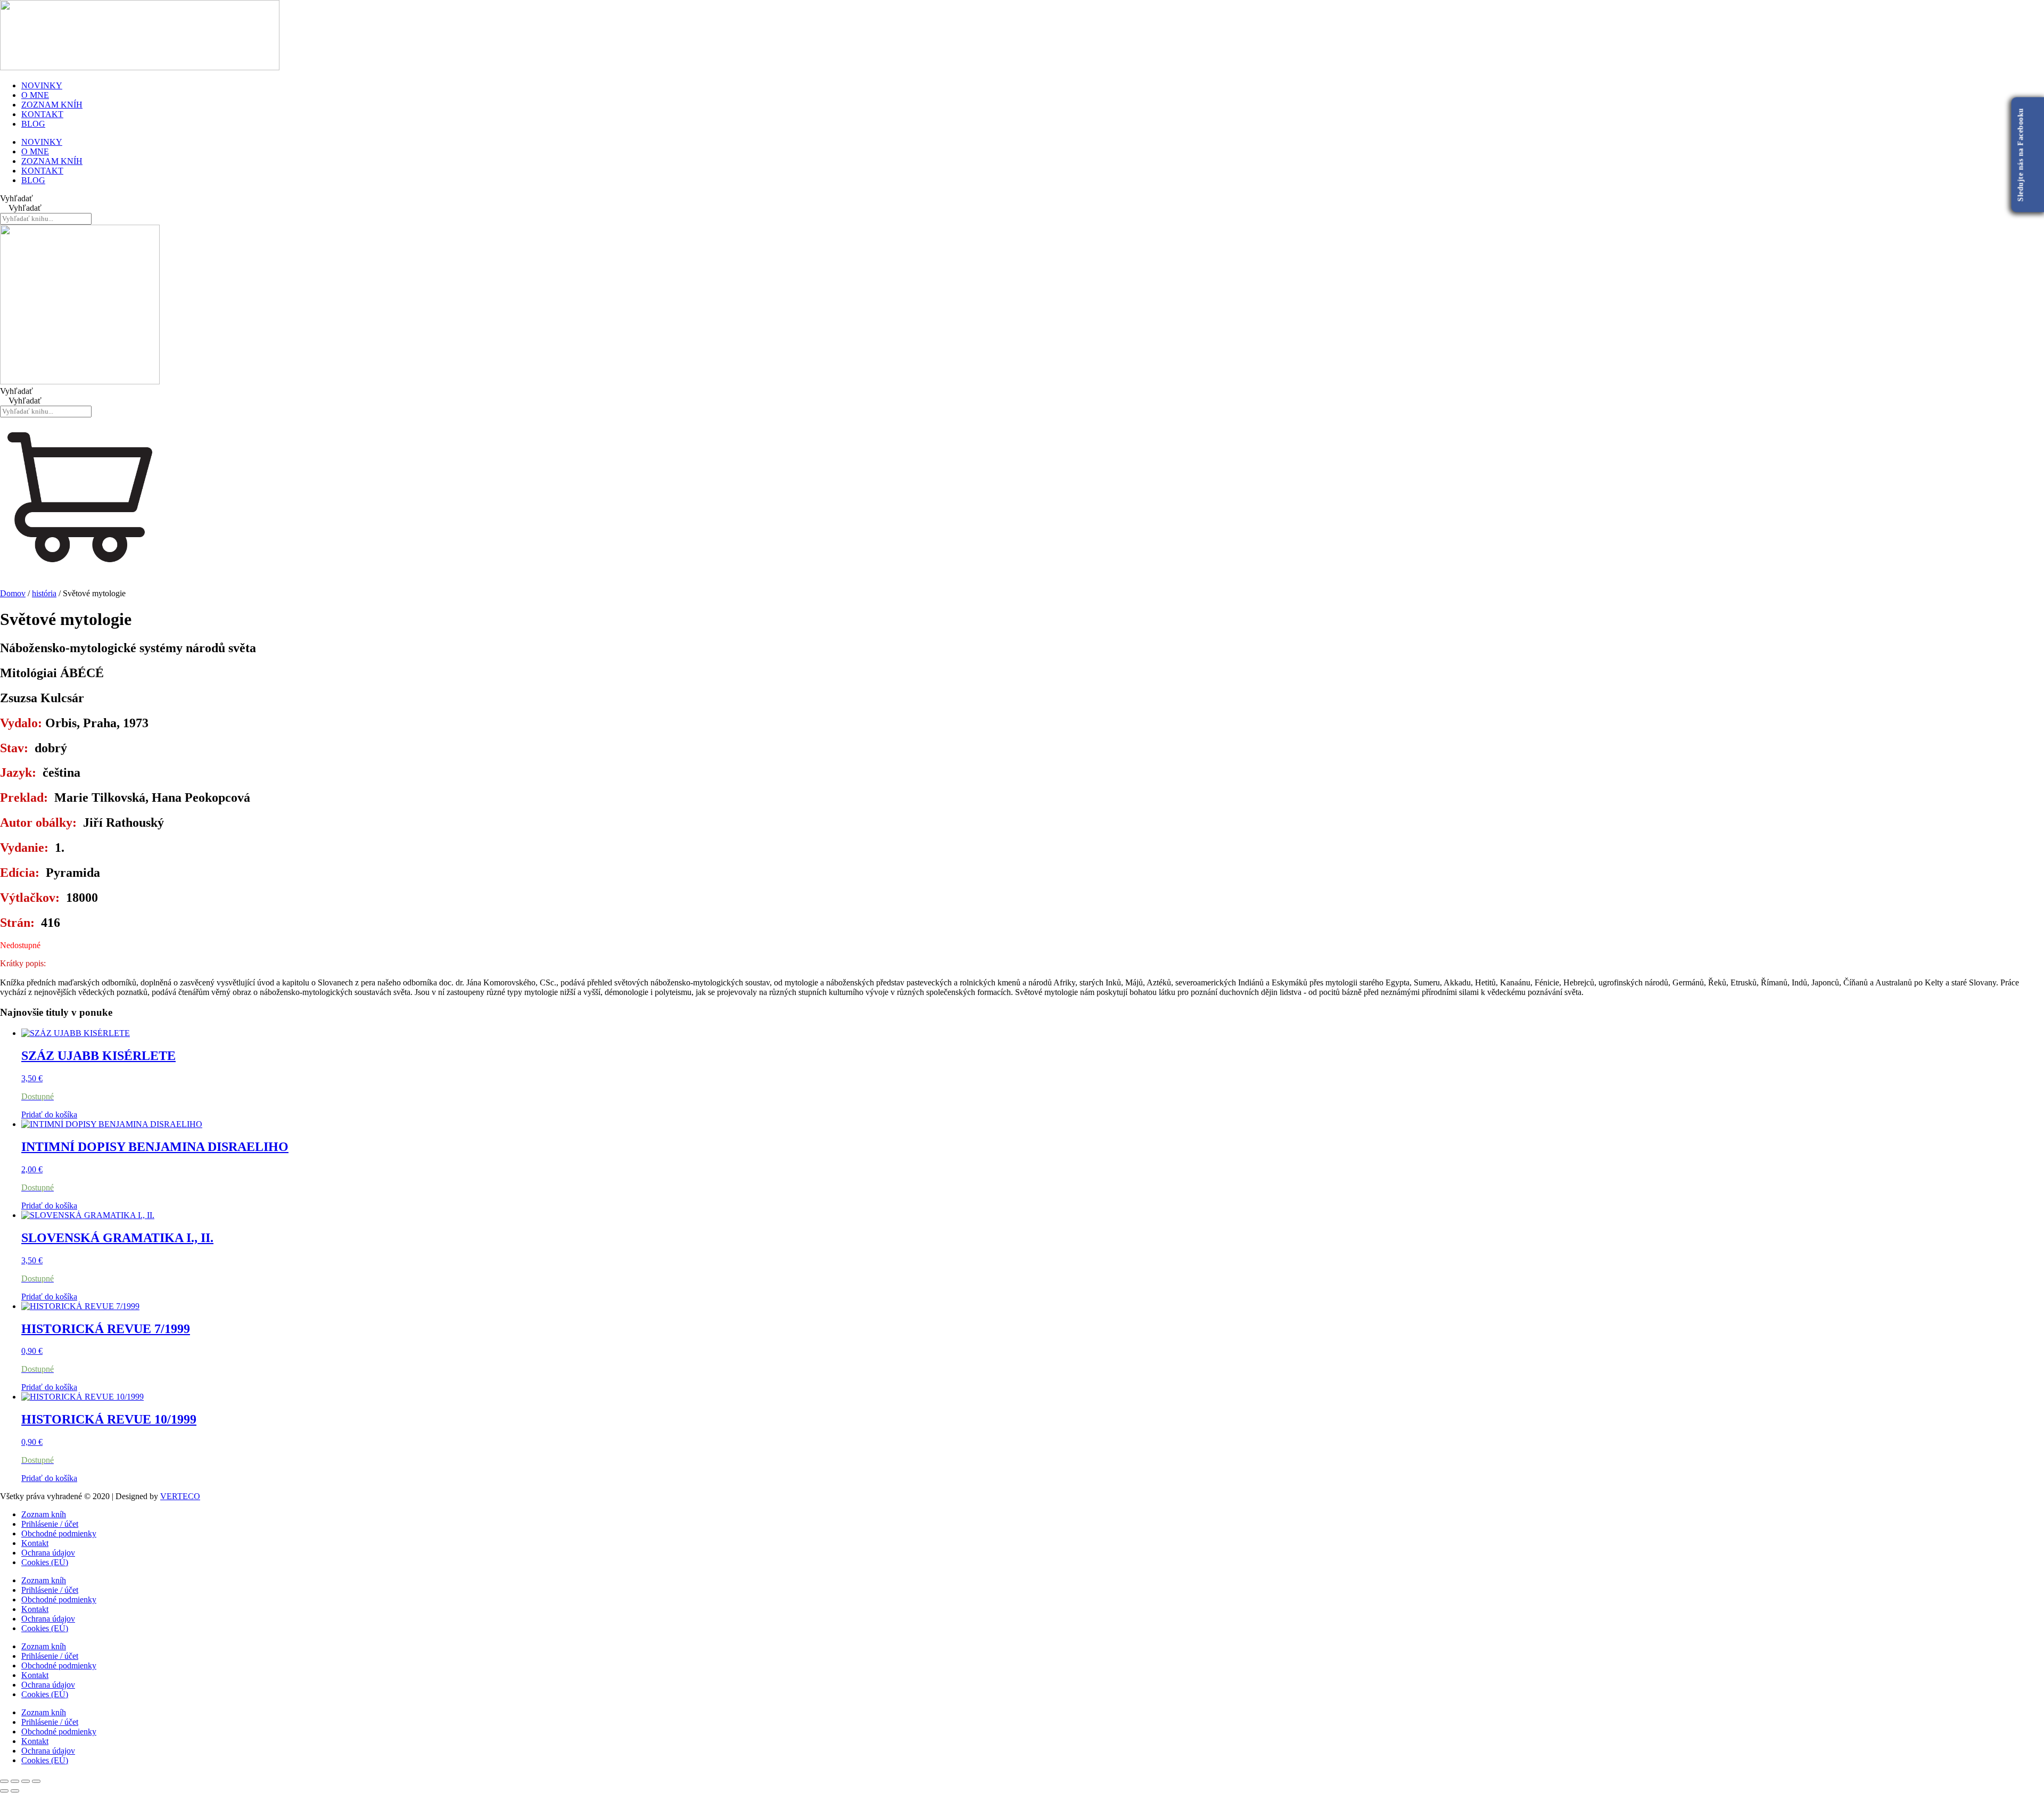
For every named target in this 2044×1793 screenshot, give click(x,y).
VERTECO (180, 1496)
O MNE (35, 95)
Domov (13, 593)
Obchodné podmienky (59, 1533)
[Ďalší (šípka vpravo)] (15, 1791)
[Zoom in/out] (4, 1781)
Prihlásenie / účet (50, 1524)
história (44, 593)
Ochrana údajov (48, 1553)
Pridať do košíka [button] (49, 1115)
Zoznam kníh (44, 1514)
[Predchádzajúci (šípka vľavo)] (4, 1791)
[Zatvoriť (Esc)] (36, 1781)
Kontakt (35, 1543)
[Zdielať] (26, 1781)
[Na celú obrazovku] (15, 1781)
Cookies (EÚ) (45, 1562)
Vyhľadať (17, 198)
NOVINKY (42, 85)
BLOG (33, 124)
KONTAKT (42, 114)
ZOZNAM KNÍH (52, 105)
